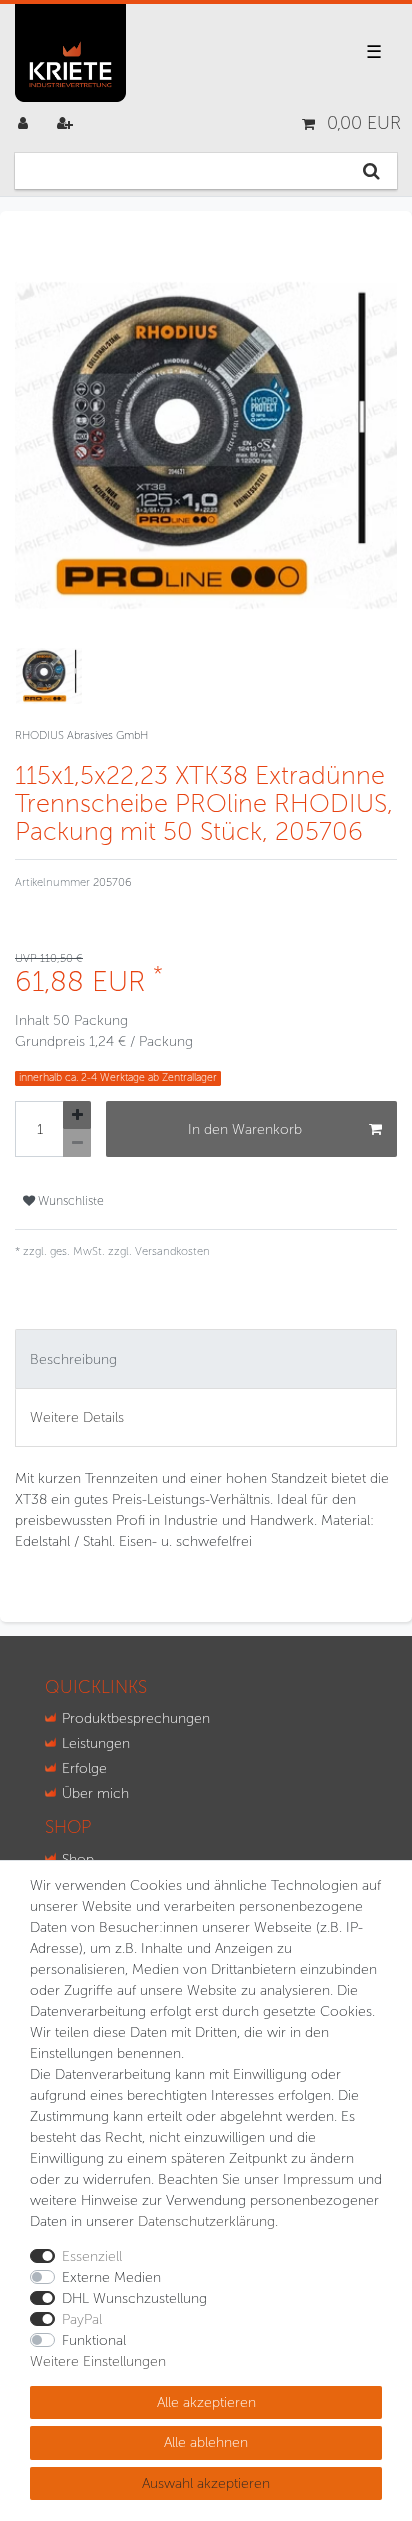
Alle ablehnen (206, 2442)
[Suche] (371, 171)
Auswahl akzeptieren (206, 2483)
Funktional (94, 2340)
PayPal (82, 2319)
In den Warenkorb (245, 1129)
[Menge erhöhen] (77, 1115)
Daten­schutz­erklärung (206, 2221)
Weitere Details (77, 1417)
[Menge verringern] (77, 1143)
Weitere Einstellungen (98, 2361)
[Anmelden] (25, 123)
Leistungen (96, 1743)
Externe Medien (111, 2277)
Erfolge (84, 1768)
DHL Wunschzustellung (134, 2298)
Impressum (318, 2179)
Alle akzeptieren (206, 2402)
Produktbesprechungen (136, 1718)
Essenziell (92, 2256)
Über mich (95, 1793)
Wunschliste (69, 1200)
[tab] (206, 1358)
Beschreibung (73, 1359)
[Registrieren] (67, 123)
